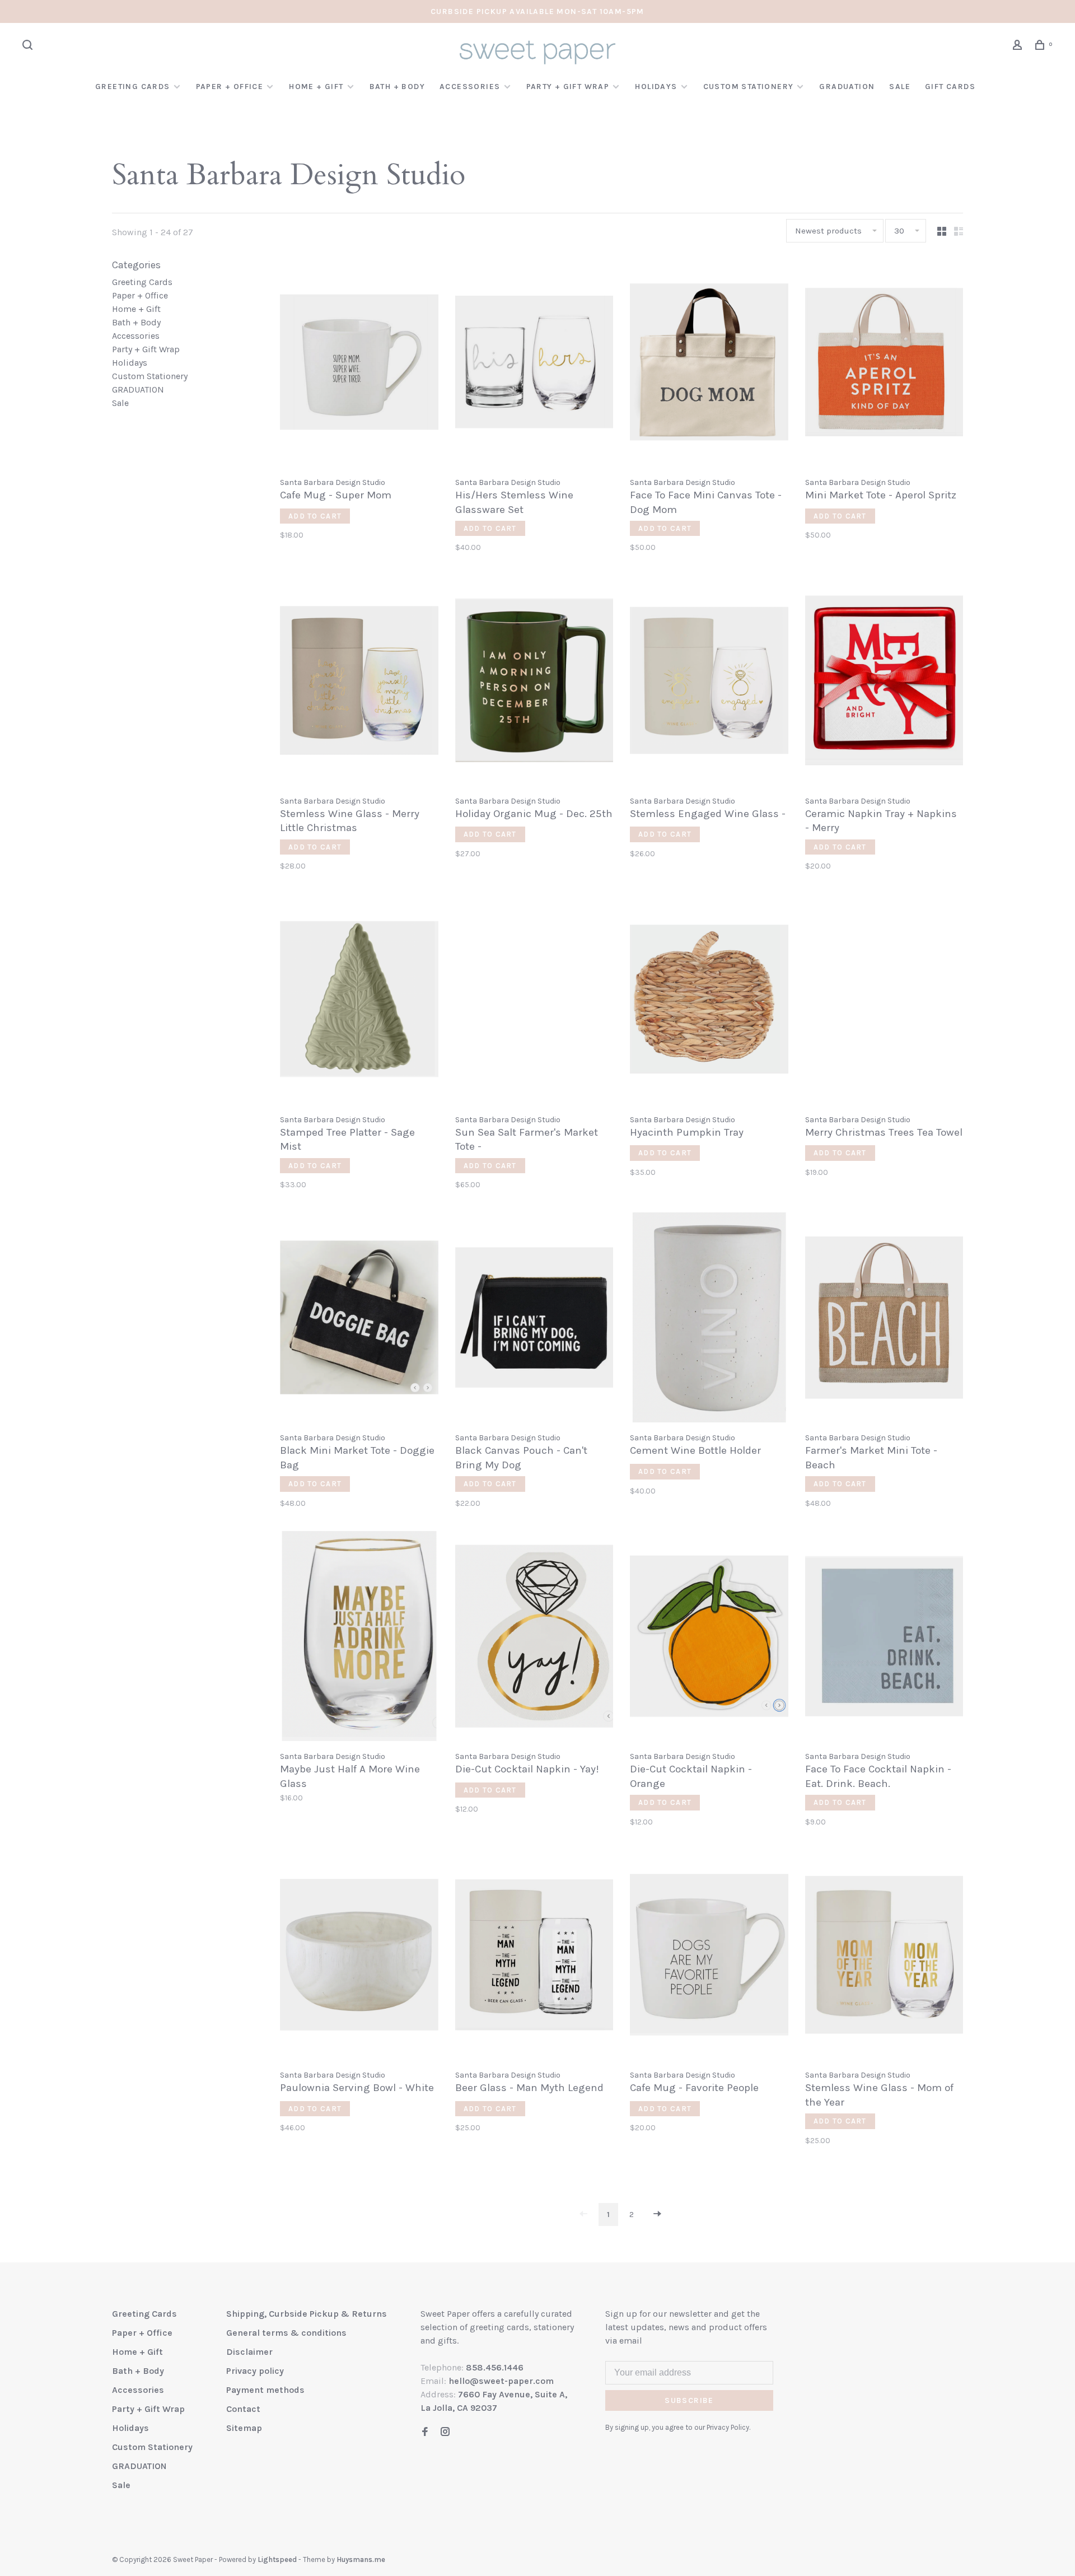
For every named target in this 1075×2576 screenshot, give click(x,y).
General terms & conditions (286, 2333)
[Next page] (657, 2215)
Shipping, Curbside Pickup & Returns (307, 2314)
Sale (900, 87)
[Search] (29, 47)
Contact (243, 2409)
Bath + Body (397, 87)
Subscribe (689, 2400)
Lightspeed (277, 2559)
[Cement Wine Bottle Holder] (709, 1319)
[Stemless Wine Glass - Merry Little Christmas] (359, 682)
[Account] (1019, 47)
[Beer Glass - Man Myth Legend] (534, 1957)
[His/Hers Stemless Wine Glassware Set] (534, 364)
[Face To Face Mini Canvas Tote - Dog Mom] (709, 364)
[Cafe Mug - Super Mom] (359, 364)
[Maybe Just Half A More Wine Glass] (359, 1638)
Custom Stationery (749, 87)
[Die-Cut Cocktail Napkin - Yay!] (534, 1638)
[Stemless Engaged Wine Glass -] (709, 682)
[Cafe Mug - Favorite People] (709, 1957)
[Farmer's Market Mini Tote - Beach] (884, 1319)
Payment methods (265, 2390)
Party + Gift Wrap (568, 87)
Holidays (656, 87)
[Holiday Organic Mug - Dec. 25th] (534, 682)
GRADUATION (847, 87)
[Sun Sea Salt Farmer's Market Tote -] (534, 1001)
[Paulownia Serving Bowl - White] (359, 1957)
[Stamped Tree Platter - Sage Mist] (359, 1001)
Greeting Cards (133, 87)
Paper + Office (230, 87)
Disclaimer (249, 2352)
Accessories (470, 87)
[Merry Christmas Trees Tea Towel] (884, 1001)
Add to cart (315, 516)
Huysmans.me (361, 2559)
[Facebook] (425, 2432)
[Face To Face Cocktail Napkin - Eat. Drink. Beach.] (884, 1638)
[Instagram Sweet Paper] (445, 2432)
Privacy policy (255, 2371)
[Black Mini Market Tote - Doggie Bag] (359, 1319)
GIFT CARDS (950, 87)
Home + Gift (316, 87)
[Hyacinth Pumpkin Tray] (709, 1001)
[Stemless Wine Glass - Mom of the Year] (884, 1957)
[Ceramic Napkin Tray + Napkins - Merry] (884, 682)
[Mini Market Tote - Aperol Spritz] (884, 364)
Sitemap (244, 2428)
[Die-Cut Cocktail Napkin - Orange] (709, 1638)
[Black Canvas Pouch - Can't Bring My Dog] (534, 1319)
